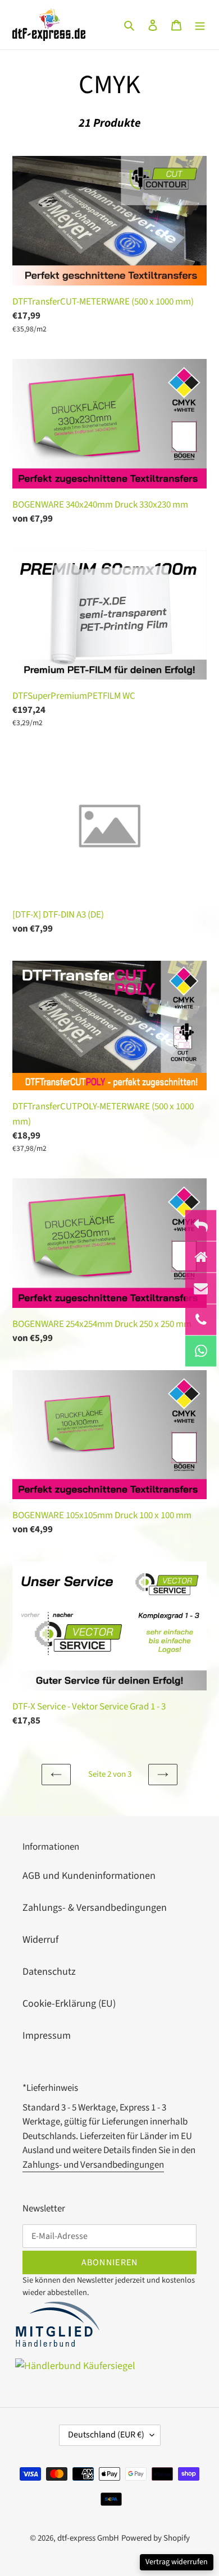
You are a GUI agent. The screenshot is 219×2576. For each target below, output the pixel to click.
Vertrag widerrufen (177, 2562)
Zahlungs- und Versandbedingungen (93, 2165)
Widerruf (40, 1940)
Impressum (47, 2036)
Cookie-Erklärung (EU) (69, 2004)
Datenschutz (49, 1972)
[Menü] (200, 24)
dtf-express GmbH (88, 2538)
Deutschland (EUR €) (106, 2435)
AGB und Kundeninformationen (89, 1876)
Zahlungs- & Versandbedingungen (95, 1908)
